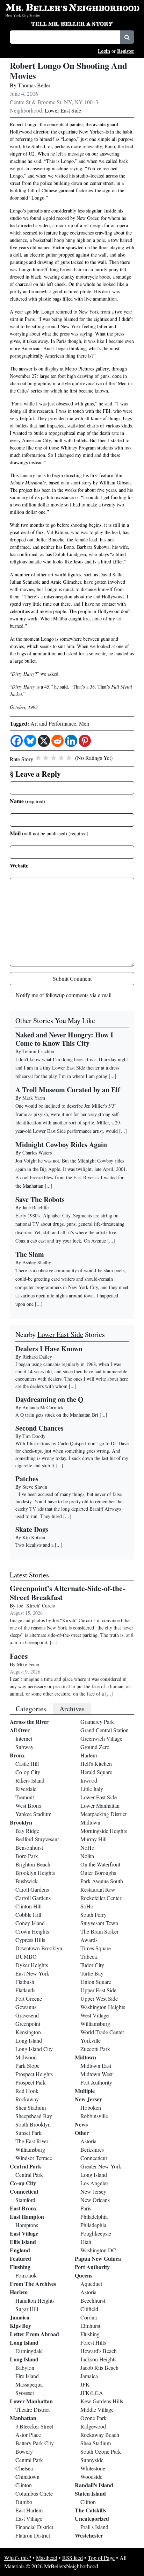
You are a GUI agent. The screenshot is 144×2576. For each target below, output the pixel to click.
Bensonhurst (29, 1847)
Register (126, 51)
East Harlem (29, 2510)
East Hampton (27, 2217)
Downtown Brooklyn (39, 1948)
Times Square (96, 1948)
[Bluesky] (30, 741)
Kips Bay (20, 2326)
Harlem (19, 2292)
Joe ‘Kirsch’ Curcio (36, 1606)
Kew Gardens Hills (102, 2401)
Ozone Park (93, 2418)
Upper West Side (99, 1998)
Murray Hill (93, 1839)
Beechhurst (93, 2300)
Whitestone (93, 2468)
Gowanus (26, 2007)
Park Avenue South (102, 1881)
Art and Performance (53, 723)
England (20, 2250)
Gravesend (27, 2015)
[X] (44, 741)
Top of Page (101, 2558)
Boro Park (27, 1856)
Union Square (96, 1982)
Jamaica (20, 2317)
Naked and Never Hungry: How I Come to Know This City (64, 1039)
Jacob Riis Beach (99, 2368)
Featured (20, 2258)
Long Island (29, 2040)
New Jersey (88, 2099)
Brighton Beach (33, 1864)
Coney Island (30, 1923)
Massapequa (29, 2384)
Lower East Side (63, 110)
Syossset (25, 2393)
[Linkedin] (71, 741)
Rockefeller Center (101, 1898)
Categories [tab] (31, 1709)
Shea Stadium (31, 2107)
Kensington (28, 2032)
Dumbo (24, 2502)
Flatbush (25, 1982)
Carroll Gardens (33, 1898)
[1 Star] (38, 758)
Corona (89, 2317)
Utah (86, 2242)
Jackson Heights (98, 2359)
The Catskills (90, 2510)
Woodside (91, 2477)
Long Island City (34, 2049)
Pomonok (26, 2275)
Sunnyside (92, 2460)
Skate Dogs (32, 1529)
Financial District (34, 2527)
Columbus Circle (34, 2493)
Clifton (88, 2502)
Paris (86, 2208)
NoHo (87, 1847)
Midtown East (96, 2066)
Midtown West (96, 2074)
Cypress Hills (30, 1940)
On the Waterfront (100, 1864)
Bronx (17, 1755)
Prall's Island (94, 2527)
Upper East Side (98, 1990)
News (81, 2124)
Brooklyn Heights (35, 1873)
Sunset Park (28, 2133)
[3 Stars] (53, 758)
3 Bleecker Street (34, 2426)
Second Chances (39, 1428)
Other (82, 2133)
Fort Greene (29, 1998)
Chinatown (27, 2477)
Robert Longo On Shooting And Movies (69, 71)
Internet (24, 1738)
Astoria (88, 2141)
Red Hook (27, 2091)
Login (104, 51)
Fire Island (27, 2376)
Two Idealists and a (35, 1545)
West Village (95, 2015)
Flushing (20, 2267)
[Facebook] (17, 741)
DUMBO (26, 1956)
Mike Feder (28, 1664)
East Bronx (23, 2208)
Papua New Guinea (98, 2258)
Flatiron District (33, 2535)
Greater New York (101, 2166)
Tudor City (92, 1965)
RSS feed (73, 2558)
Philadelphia (94, 2217)
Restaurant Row (98, 1889)
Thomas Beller (34, 85)
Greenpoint (28, 2024)
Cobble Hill (28, 1915)
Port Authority (96, 2082)
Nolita (87, 1856)
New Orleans (95, 2200)
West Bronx (28, 1805)
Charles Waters (37, 1153)
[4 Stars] (61, 758)
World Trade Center (102, 2032)
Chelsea (24, 2468)
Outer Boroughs (98, 1873)
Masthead (47, 2558)
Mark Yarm (34, 1098)
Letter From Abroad (34, 2334)
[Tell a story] (72, 23)
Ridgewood (93, 2426)
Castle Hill (27, 1764)
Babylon (25, 2368)
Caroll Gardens (32, 1889)
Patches (27, 1479)
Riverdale (26, 1789)
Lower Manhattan (31, 2401)
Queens (84, 2275)
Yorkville (91, 2040)
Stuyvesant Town (99, 1923)
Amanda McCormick (43, 1407)
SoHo (87, 1906)
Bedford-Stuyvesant (37, 1839)
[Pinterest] (85, 741)
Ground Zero (95, 1747)
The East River (32, 2141)
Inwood (89, 1780)
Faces (19, 1656)
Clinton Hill (28, 1906)
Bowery (24, 2451)
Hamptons (27, 2225)
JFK (85, 2384)
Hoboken (91, 2107)
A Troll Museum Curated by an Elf (68, 1090)
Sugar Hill (27, 2309)
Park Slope (27, 2066)
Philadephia (93, 2225)
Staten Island (90, 2493)
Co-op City (28, 1772)
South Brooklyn (33, 2124)
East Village (24, 2233)
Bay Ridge (27, 1831)
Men (84, 723)
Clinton (24, 2485)
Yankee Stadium (33, 1814)
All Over (20, 1730)
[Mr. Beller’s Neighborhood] (72, 8)
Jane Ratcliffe (35, 1207)
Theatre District (33, 2409)
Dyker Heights (32, 1965)
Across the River (29, 1722)
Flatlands (25, 1990)
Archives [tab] (72, 1709)
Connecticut (24, 2191)
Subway (24, 1747)
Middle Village (97, 2409)
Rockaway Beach (100, 2435)
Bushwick (27, 1881)
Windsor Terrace (34, 2158)
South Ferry (93, 1915)
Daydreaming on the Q (49, 1399)
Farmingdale (29, 2351)
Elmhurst (90, 2326)
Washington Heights (103, 2007)
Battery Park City (35, 2443)
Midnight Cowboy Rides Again (61, 1145)
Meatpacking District (103, 1814)
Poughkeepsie (96, 2233)
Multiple (85, 2091)
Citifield (89, 2309)
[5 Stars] (69, 758)
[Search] (127, 37)
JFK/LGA (92, 2393)
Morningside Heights (104, 1831)
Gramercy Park (97, 1722)
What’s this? (18, 2558)
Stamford (25, 2200)
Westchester (89, 2535)
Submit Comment (72, 978)
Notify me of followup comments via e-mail (64, 995)
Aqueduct (91, 2284)
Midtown (90, 1822)
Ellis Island (23, 2242)
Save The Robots (40, 1199)
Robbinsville (94, 2116)
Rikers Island (30, 1780)
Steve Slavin (35, 1487)
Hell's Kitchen (96, 1764)
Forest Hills (93, 2342)
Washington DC (98, 2250)
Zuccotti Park (95, 2049)
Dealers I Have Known (49, 1349)
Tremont (25, 1797)
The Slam (30, 1254)
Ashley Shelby (37, 1262)
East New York (32, 1973)
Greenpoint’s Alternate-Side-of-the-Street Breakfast (67, 1593)
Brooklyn (21, 1822)
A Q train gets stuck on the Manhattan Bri (57, 1415)
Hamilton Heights (35, 2300)
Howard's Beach (99, 2351)
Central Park (26, 2166)
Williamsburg (30, 2149)
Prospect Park (31, 2082)
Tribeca (89, 1956)
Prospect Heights (34, 2074)
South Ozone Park (101, 2451)
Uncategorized (92, 2519)
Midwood (26, 2057)
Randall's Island (94, 2485)
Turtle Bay (92, 1973)
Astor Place (28, 2435)
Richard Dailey (37, 1357)
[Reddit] (57, 741)
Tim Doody (34, 1436)
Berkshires (92, 2149)
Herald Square (96, 1772)
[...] (73, 1386)
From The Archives (33, 2284)
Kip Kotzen (34, 1537)
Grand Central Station (105, 1730)
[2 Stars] (46, 758)
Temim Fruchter (38, 1051)
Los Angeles (94, 2183)
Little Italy (92, 1789)
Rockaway (27, 2099)
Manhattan (23, 2418)
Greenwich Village (101, 1738)
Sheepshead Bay (34, 2116)
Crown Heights (32, 1931)
